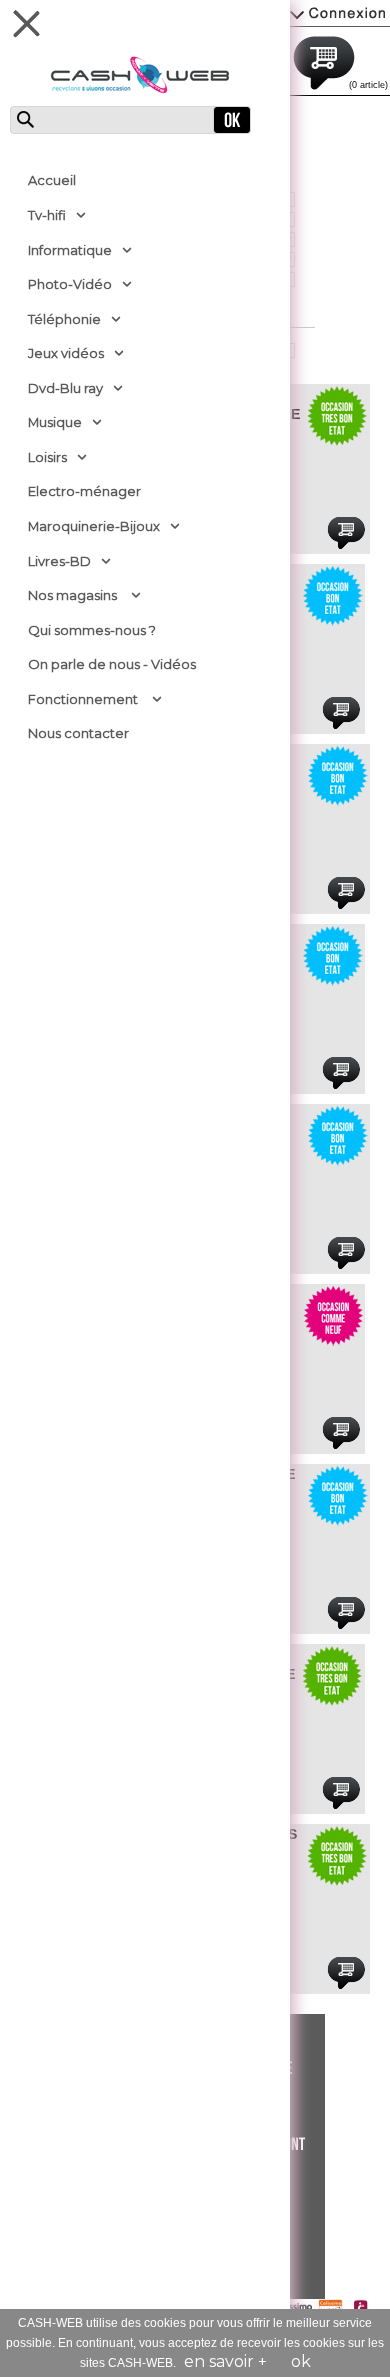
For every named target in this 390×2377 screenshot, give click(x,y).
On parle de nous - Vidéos (112, 664)
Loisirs (47, 457)
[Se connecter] (340, 12)
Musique (55, 422)
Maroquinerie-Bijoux (94, 526)
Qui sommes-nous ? (92, 630)
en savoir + (225, 2361)
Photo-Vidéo (70, 284)
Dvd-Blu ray (65, 388)
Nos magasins (72, 595)
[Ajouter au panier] (346, 533)
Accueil (52, 180)
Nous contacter (78, 733)
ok (301, 2361)
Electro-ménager (84, 491)
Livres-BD (59, 561)
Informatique (70, 250)
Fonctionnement (83, 699)
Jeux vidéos (66, 353)
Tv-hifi (47, 215)
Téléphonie (64, 319)
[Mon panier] (345, 60)
